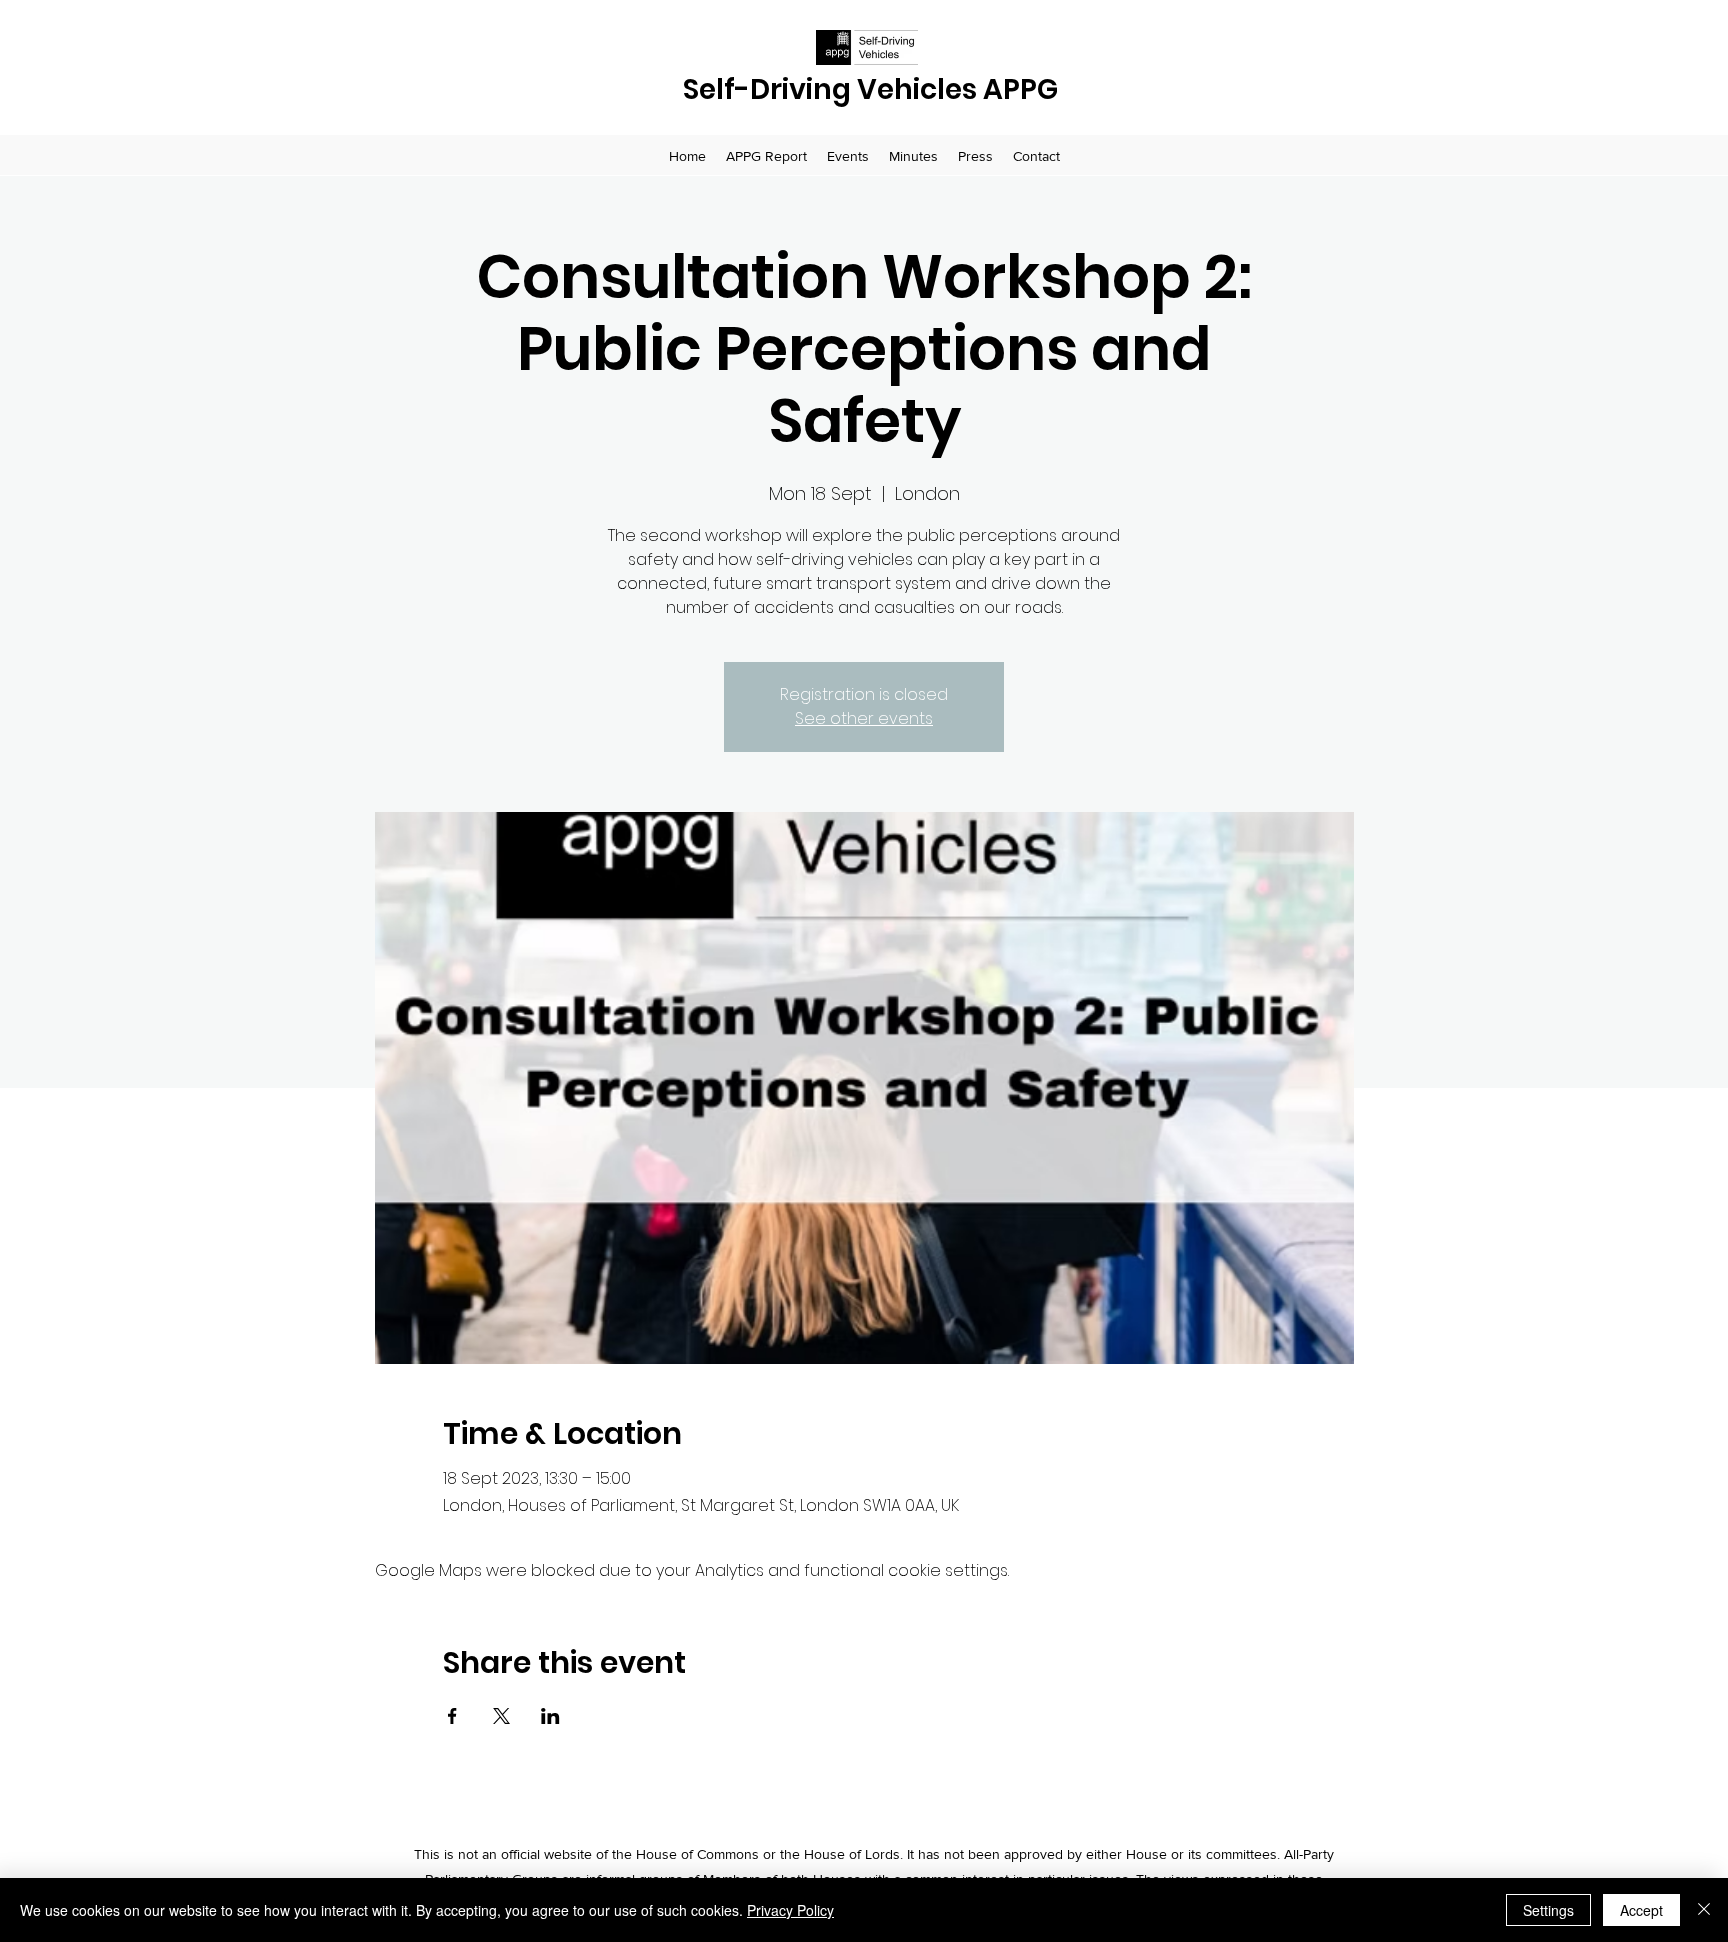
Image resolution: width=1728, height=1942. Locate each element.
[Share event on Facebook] (452, 1716)
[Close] (1704, 1910)
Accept (1641, 1910)
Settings (1548, 1910)
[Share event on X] (501, 1716)
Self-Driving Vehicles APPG (870, 89)
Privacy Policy (790, 1910)
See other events (864, 718)
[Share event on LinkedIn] (550, 1716)
